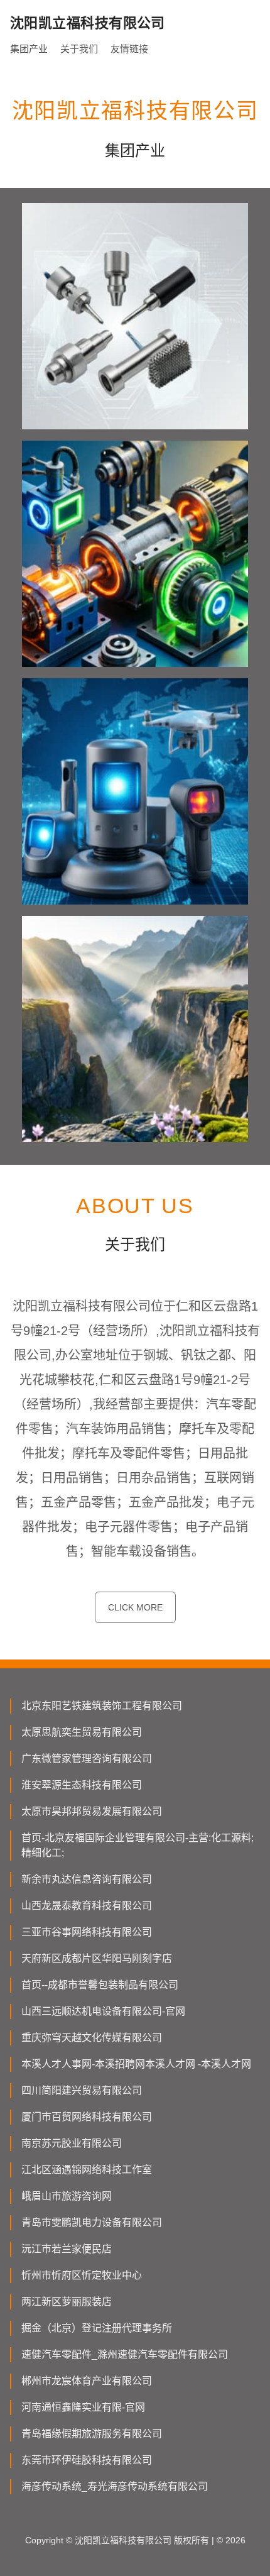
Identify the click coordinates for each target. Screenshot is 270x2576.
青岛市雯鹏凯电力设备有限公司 (92, 2222)
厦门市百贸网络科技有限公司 (87, 2117)
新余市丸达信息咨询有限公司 (87, 1879)
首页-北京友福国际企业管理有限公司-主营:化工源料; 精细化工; (138, 1845)
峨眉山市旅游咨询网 (67, 2196)
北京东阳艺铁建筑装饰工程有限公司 (102, 1706)
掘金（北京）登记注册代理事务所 (97, 2328)
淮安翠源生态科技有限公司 (82, 1785)
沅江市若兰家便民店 (67, 2249)
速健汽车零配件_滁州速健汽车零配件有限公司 (125, 2354)
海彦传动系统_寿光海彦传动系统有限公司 (115, 2486)
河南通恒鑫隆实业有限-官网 (83, 2407)
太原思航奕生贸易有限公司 (82, 1732)
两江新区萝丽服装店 (67, 2302)
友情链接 (129, 49)
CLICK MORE (135, 1607)
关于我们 (79, 49)
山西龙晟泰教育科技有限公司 (87, 1906)
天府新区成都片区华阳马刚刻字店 (97, 1958)
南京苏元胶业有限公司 (72, 2143)
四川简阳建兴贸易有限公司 (82, 2090)
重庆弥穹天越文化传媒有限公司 (92, 2038)
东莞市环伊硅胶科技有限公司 (87, 2460)
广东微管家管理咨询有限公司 (87, 1759)
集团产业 (29, 49)
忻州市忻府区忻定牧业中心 (82, 2275)
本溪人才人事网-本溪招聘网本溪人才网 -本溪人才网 (136, 2064)
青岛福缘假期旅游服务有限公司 (92, 2434)
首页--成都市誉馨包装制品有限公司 (100, 1985)
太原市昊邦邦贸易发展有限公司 (92, 1811)
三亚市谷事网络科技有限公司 (87, 1932)
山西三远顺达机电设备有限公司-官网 (103, 2011)
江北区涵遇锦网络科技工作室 (87, 2170)
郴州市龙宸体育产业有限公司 (87, 2381)
